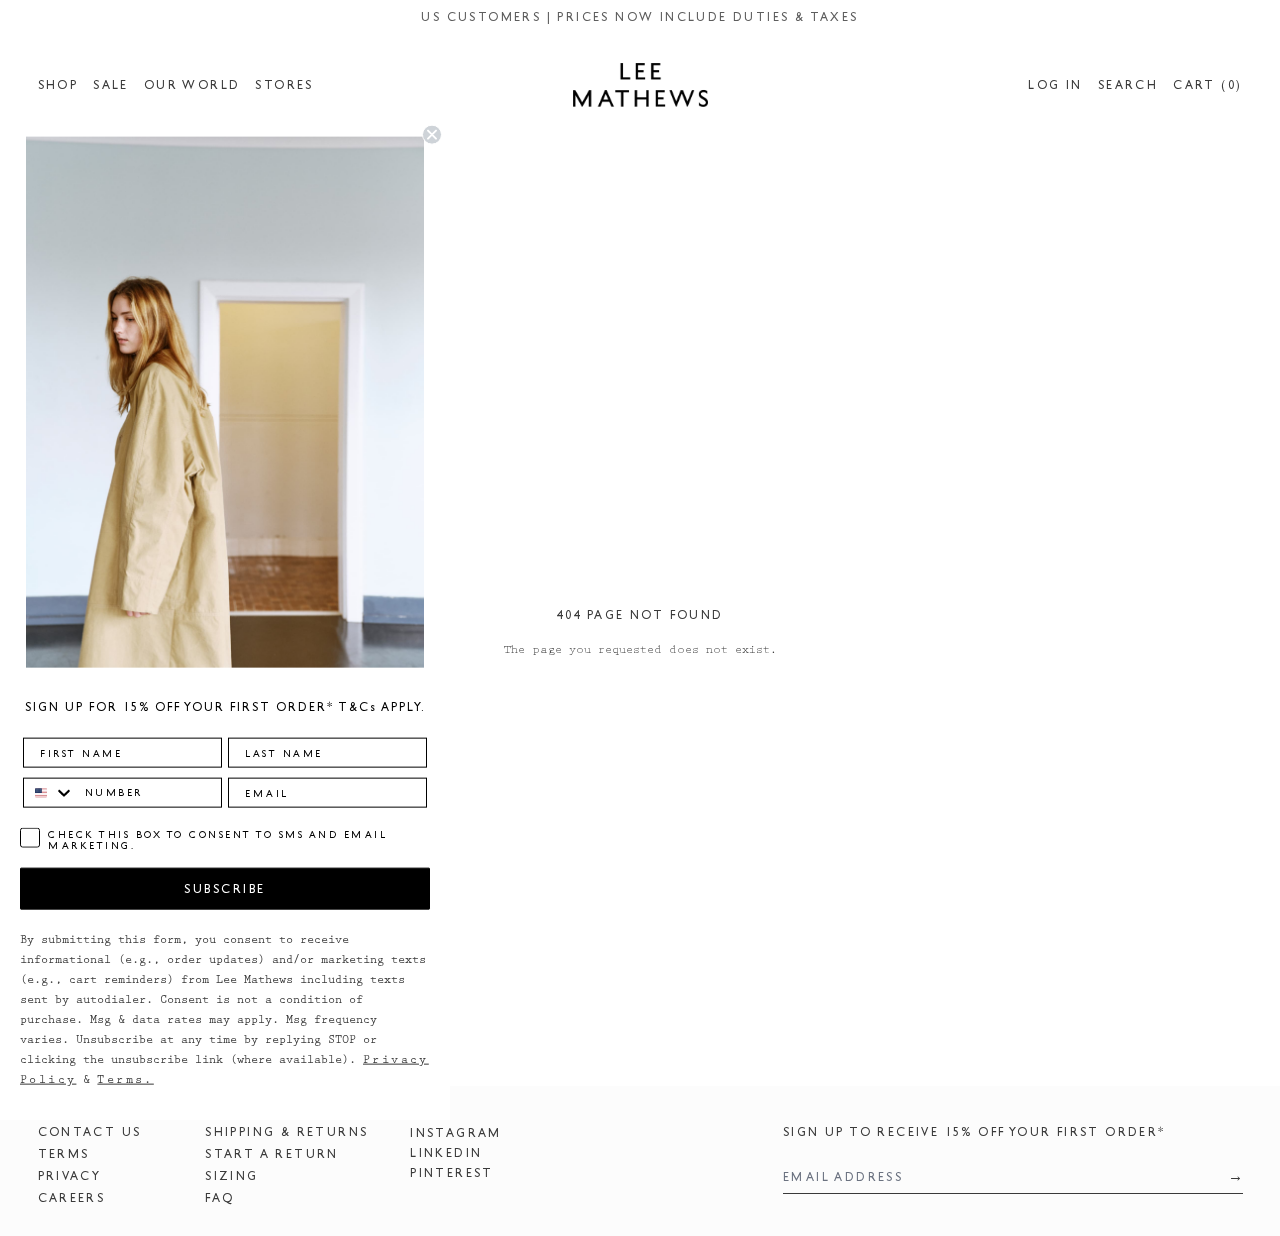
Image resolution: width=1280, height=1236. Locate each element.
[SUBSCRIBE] (1229, 1176)
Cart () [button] (1207, 85)
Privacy (70, 1176)
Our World (192, 85)
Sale (111, 85)
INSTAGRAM (456, 1133)
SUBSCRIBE (225, 888)
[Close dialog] (432, 135)
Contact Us (90, 1132)
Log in (1055, 85)
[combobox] (49, 792)
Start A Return (272, 1154)
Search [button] (1128, 85)
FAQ (219, 1198)
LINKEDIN (446, 1153)
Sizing (231, 1176)
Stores (284, 85)
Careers (72, 1198)
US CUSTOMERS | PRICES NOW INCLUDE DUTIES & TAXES (639, 17)
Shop (58, 85)
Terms (64, 1154)
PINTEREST (452, 1173)
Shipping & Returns (286, 1132)
